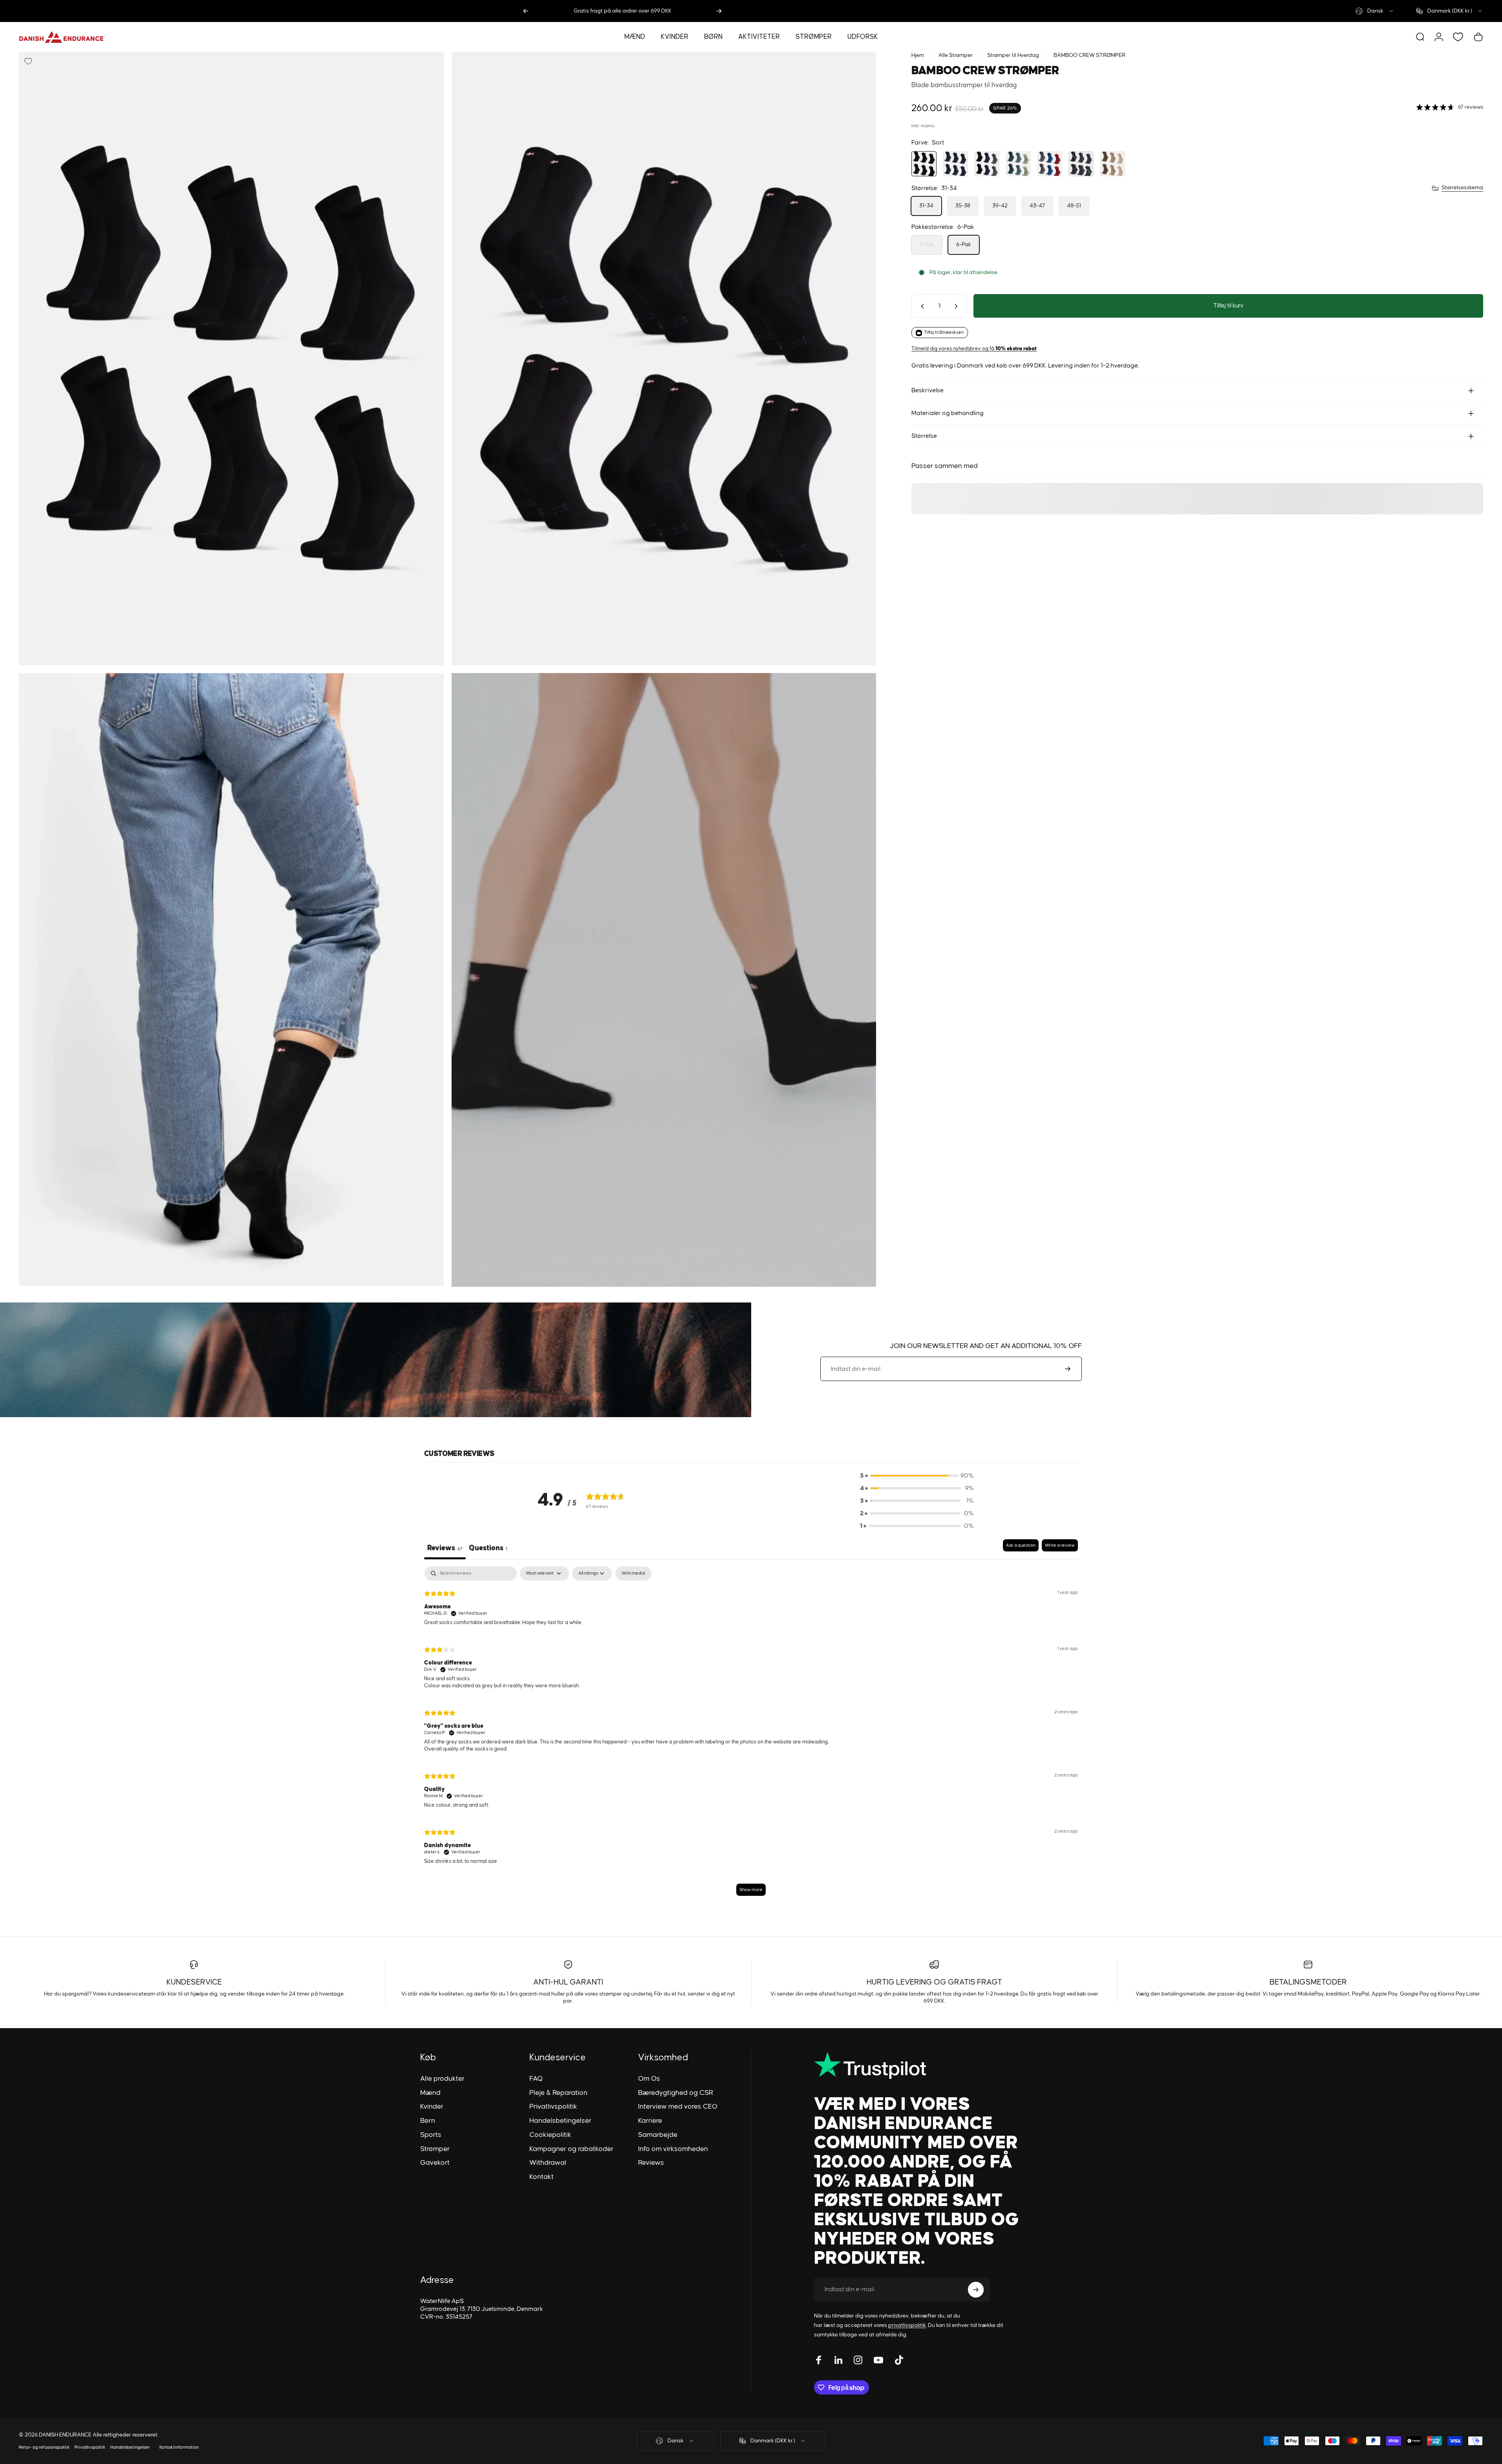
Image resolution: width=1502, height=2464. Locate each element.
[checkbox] (633, 1574)
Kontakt (542, 2177)
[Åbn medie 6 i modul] (231, 980)
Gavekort (435, 2163)
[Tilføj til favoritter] (28, 61)
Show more (751, 1890)
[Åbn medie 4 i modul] (231, 359)
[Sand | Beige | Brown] (1112, 164)
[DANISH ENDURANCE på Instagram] (858, 2360)
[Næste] (719, 11)
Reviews (651, 2163)
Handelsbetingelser (560, 2121)
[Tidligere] (526, 11)
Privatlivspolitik (553, 2107)
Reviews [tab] (445, 1548)
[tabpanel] (751, 1735)
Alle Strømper (956, 55)
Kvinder (432, 2107)
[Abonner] (1068, 1369)
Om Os (649, 2079)
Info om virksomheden (673, 2149)
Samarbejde (658, 2135)
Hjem (918, 55)
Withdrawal (548, 2163)
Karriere (650, 2121)
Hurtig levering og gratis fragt (934, 1982)
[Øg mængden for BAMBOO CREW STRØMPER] (958, 306)
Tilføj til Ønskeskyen (944, 333)
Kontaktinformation (179, 2447)
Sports (431, 2135)
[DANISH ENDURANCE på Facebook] (819, 2360)
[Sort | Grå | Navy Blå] (987, 164)
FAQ (536, 2079)
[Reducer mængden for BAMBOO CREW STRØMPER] (921, 306)
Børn (428, 2121)
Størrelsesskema (1462, 188)
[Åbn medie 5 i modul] (664, 359)
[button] (917, 1476)
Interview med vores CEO (678, 2107)
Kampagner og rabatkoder (571, 2149)
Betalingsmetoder (1308, 1982)
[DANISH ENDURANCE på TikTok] (899, 2360)
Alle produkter (442, 2079)
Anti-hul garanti (568, 1982)
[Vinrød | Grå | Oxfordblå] (1050, 164)
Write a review (1060, 1546)
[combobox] (1375, 11)
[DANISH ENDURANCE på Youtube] (878, 2360)
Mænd (430, 2093)
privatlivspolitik (907, 2325)
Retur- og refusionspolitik (44, 2447)
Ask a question (1021, 1546)
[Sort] (924, 164)
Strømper (435, 2149)
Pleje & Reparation (558, 2093)
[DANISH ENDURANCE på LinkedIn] (838, 2360)
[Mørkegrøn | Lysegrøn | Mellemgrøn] (1018, 164)
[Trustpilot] (917, 2065)
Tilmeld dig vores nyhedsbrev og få (974, 349)
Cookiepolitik (550, 2135)
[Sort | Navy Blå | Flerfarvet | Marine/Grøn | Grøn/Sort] (1081, 164)
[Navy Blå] (955, 164)
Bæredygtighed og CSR (676, 2093)
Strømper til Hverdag (1013, 55)
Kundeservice (194, 1982)
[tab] (488, 1550)
